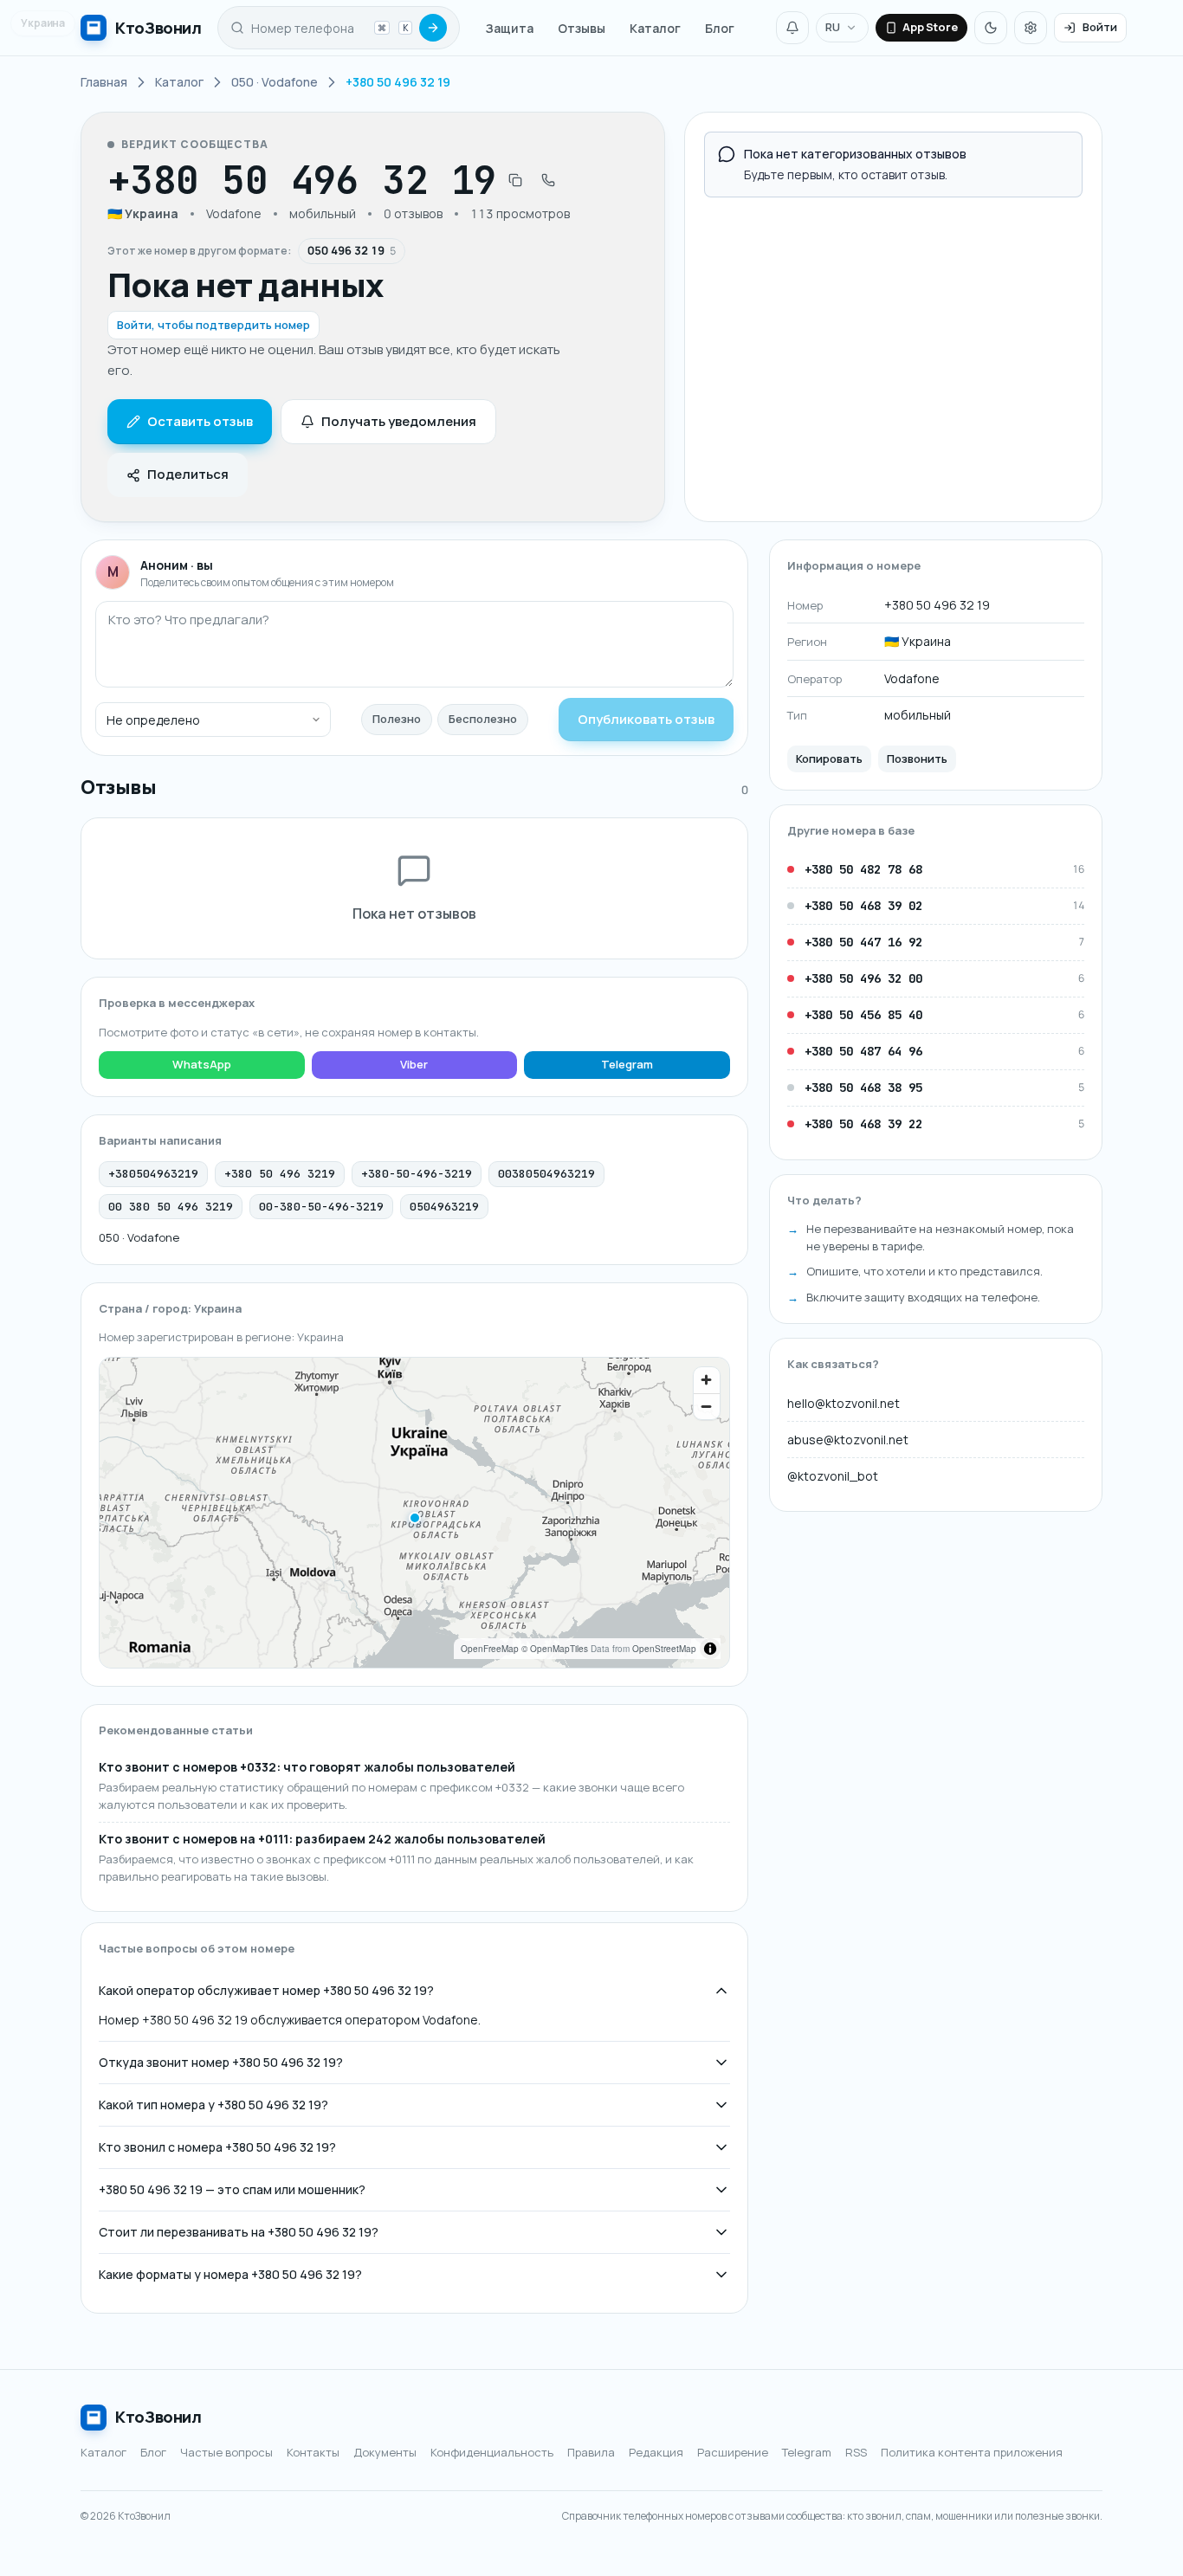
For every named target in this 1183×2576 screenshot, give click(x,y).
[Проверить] (433, 28)
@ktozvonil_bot (833, 1475)
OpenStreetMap (664, 1649)
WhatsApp (202, 1064)
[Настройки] (1031, 28)
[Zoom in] (707, 1380)
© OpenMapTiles (555, 1649)
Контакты (313, 2452)
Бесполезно (483, 719)
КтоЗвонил (158, 2417)
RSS (856, 2452)
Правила (591, 2452)
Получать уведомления (399, 421)
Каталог (655, 28)
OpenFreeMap (490, 1649)
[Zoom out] (707, 1406)
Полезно (397, 719)
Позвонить (917, 758)
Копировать (829, 758)
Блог (720, 28)
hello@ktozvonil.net (844, 1402)
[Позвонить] (548, 180)
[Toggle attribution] (710, 1649)
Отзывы (582, 28)
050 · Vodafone (139, 1237)
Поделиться (188, 474)
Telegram (627, 1064)
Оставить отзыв (200, 421)
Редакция (656, 2452)
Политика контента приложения (972, 2452)
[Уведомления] (792, 28)
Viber (414, 1064)
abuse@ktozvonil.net (848, 1439)
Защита (510, 28)
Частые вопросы (226, 2452)
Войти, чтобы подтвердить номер (213, 325)
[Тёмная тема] (991, 28)
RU (833, 27)
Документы (385, 2452)
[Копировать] (515, 180)
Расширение (733, 2452)
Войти (1100, 27)
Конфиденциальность (492, 2452)
